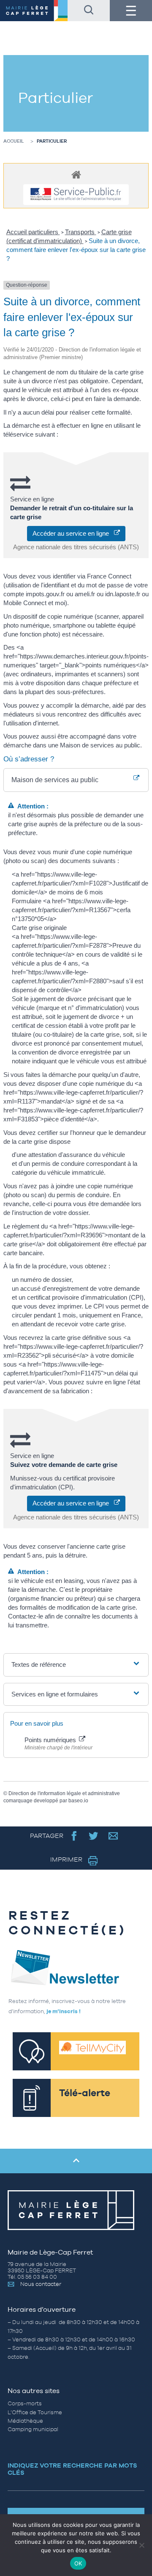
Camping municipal (33, 2429)
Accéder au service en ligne (73, 533)
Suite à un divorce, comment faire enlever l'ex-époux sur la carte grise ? (76, 250)
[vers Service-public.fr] (76, 195)
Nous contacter (41, 2284)
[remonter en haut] (76, 2161)
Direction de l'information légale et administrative (64, 1793)
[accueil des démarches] (76, 174)
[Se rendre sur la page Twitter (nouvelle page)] (94, 1836)
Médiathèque (25, 2421)
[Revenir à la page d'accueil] (34, 11)
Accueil (14, 141)
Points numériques (51, 1740)
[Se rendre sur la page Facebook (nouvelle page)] (74, 1836)
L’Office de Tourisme (35, 2412)
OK (78, 2563)
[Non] (141, 2545)
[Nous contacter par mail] (113, 1836)
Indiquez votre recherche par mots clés (72, 2469)
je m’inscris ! (64, 2011)
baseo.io (78, 1801)
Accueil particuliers (33, 232)
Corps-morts (25, 2403)
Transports (81, 232)
